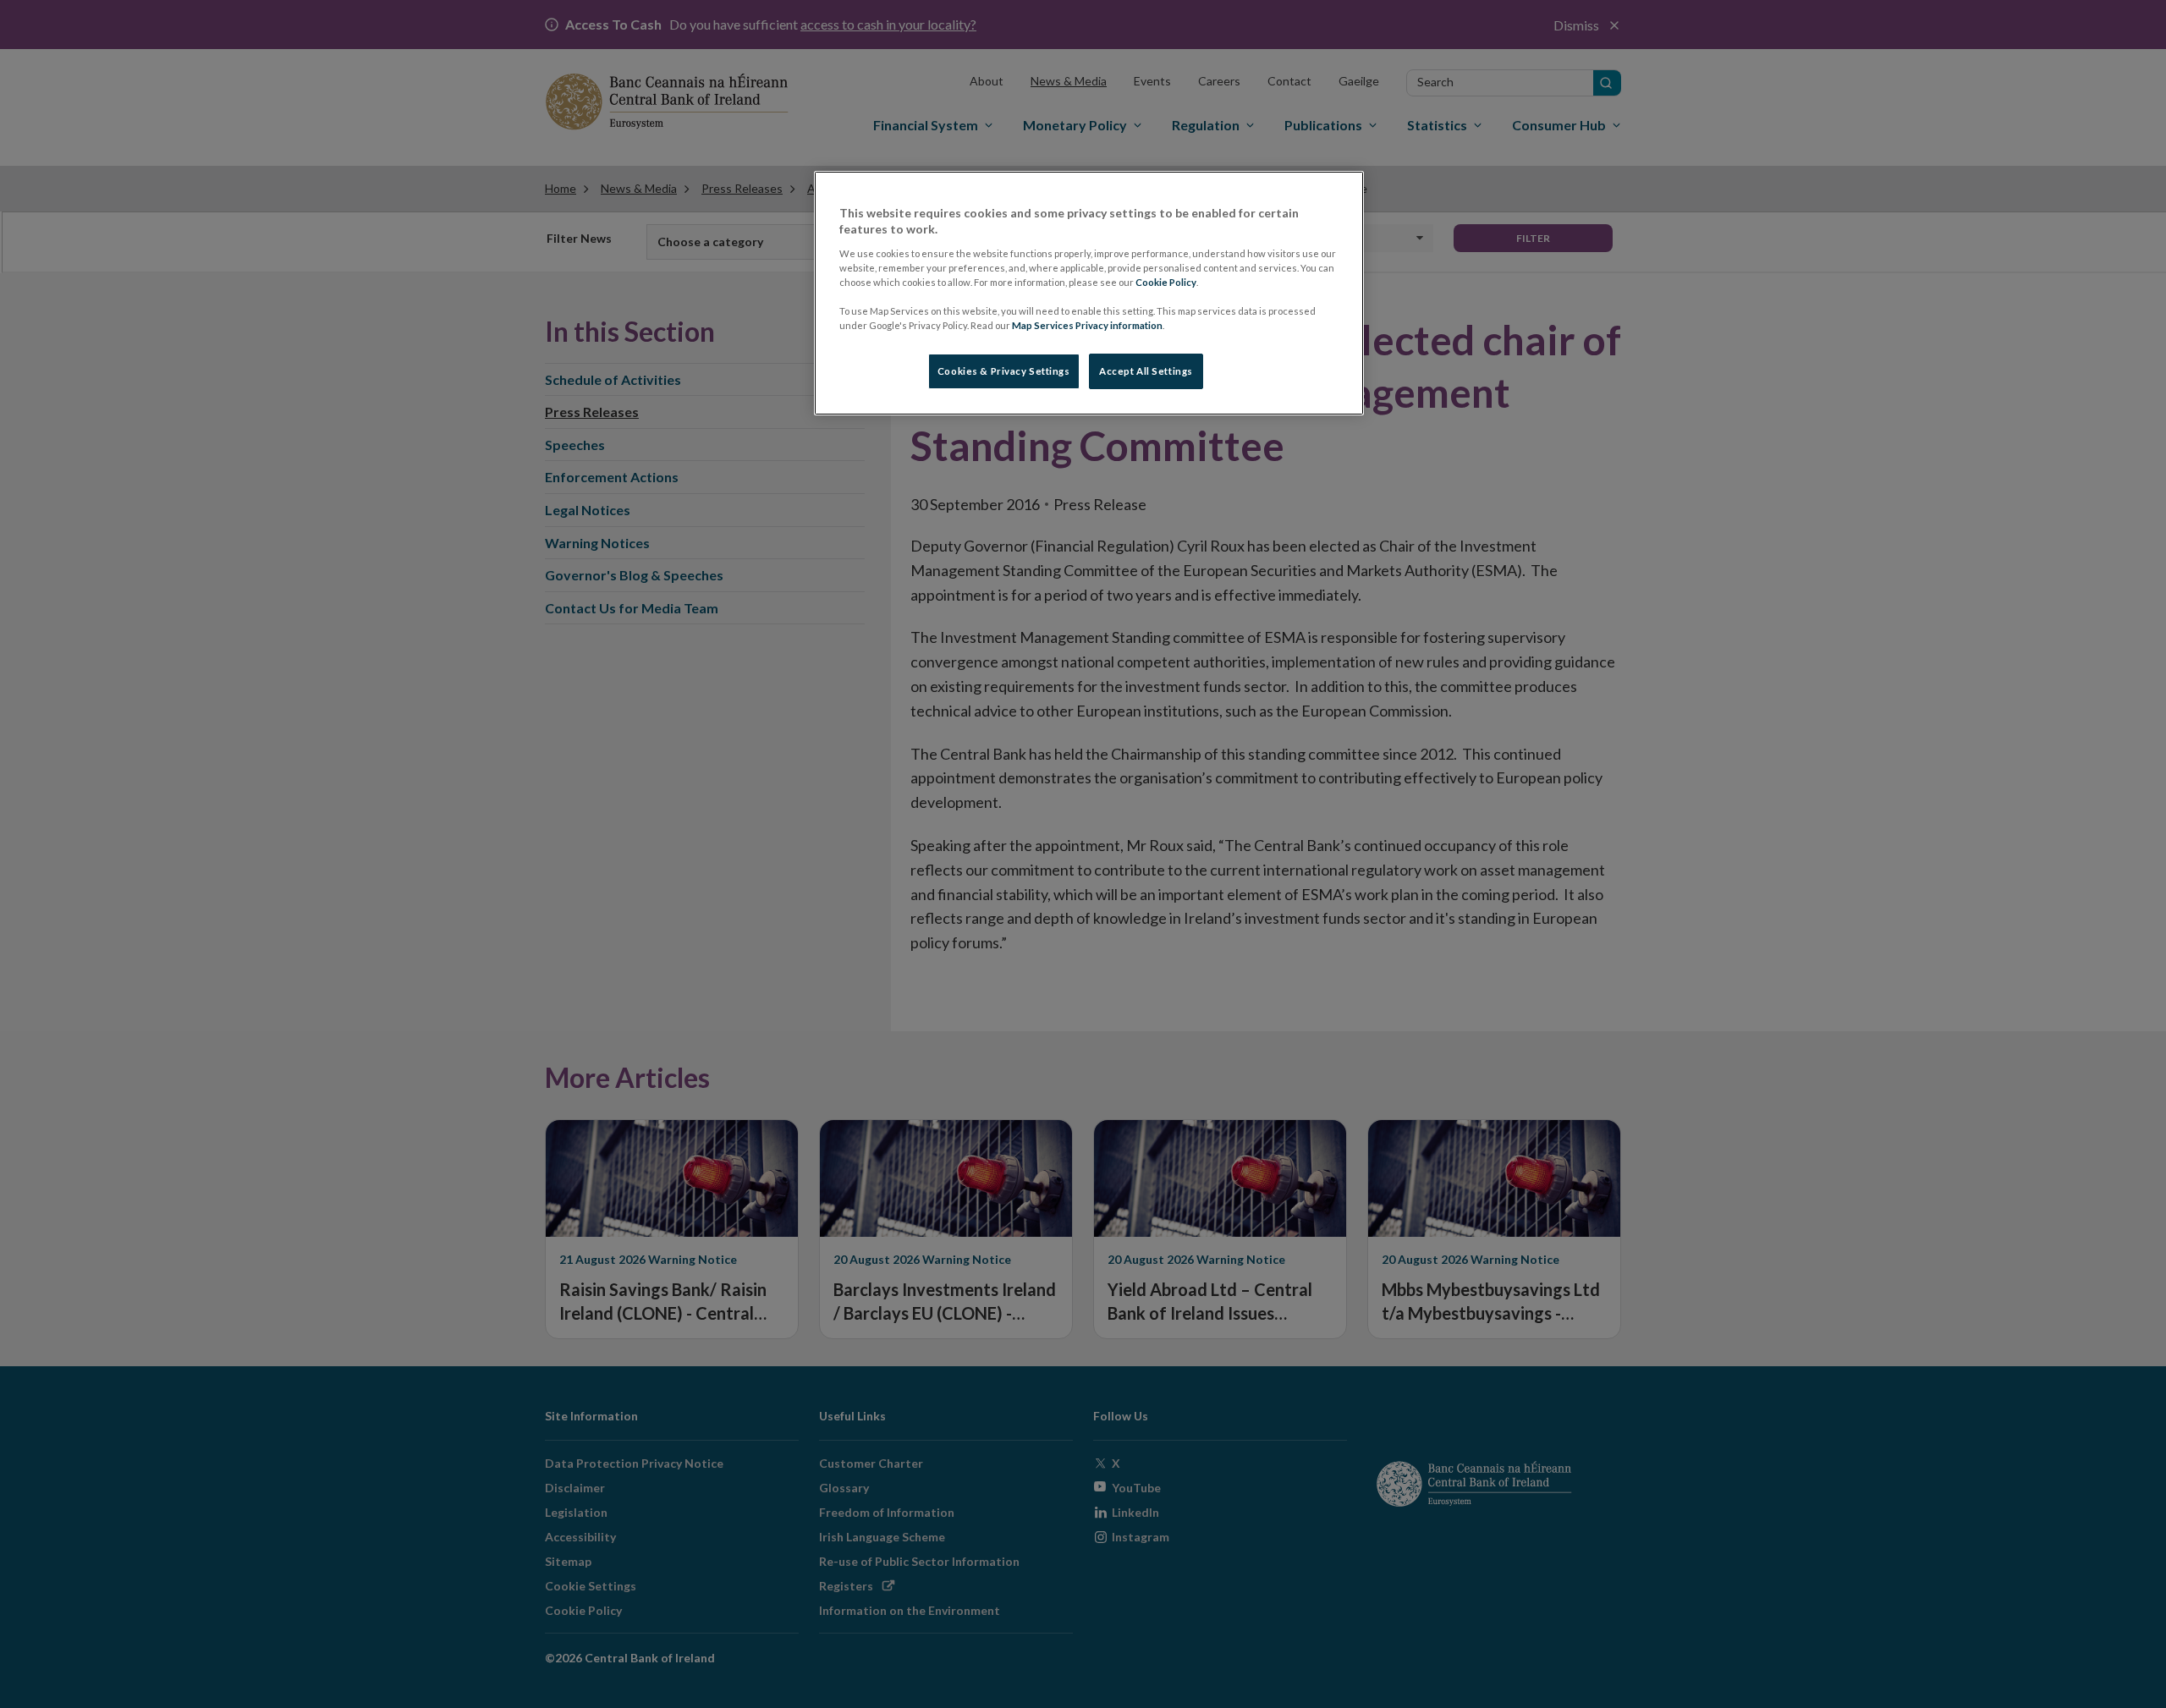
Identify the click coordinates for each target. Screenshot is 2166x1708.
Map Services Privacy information (1087, 325)
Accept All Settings (1146, 371)
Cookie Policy (1166, 282)
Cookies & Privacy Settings (1004, 371)
